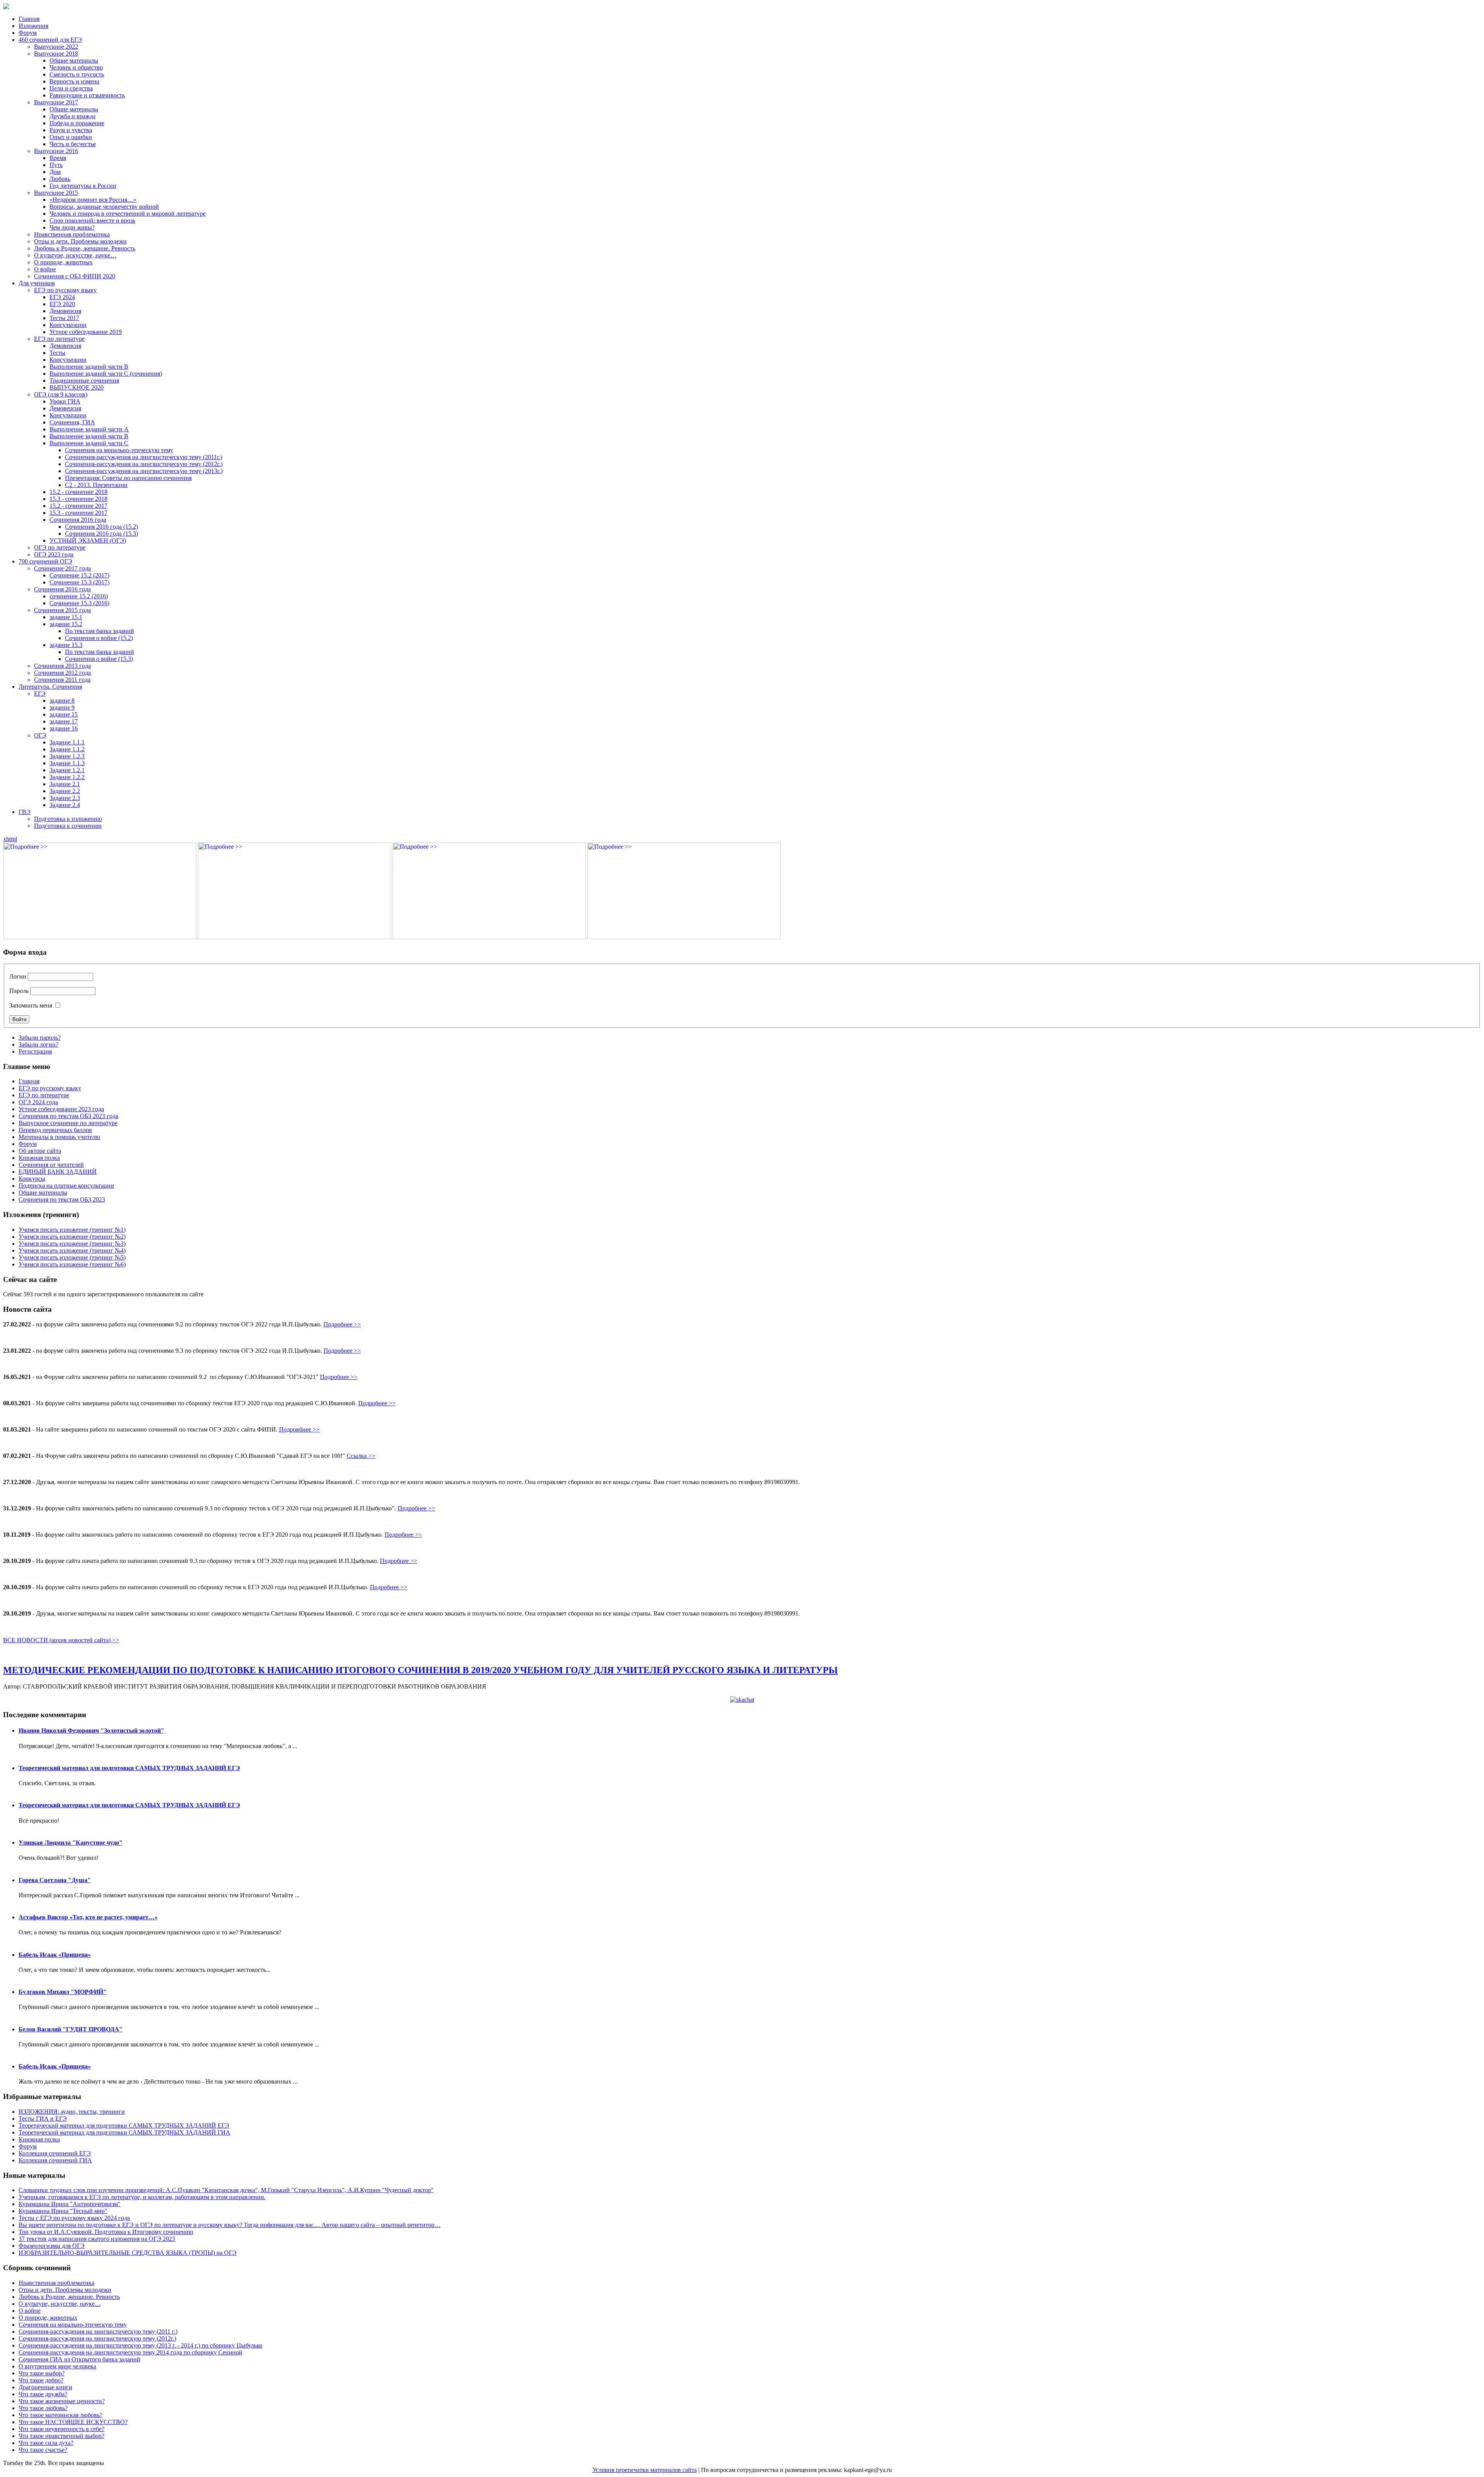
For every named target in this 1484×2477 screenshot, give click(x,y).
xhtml (10, 839)
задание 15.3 (66, 645)
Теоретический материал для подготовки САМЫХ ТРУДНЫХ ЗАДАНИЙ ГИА (124, 2132)
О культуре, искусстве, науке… (75, 255)
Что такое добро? (41, 2380)
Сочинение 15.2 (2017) (79, 575)
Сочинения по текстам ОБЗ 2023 (62, 1199)
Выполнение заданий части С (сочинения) (106, 374)
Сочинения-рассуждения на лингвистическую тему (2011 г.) (98, 2331)
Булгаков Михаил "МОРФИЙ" (63, 1992)
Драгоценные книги (45, 2387)
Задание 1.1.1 (67, 742)
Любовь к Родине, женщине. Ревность (85, 248)
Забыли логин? (38, 1044)
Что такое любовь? (43, 2408)
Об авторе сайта (40, 1151)
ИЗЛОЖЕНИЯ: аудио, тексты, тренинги (72, 2112)
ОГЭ (40, 735)
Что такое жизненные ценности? (62, 2401)
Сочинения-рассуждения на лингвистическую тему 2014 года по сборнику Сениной (130, 2352)
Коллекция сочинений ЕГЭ (55, 2153)
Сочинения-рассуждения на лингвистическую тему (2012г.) (144, 464)
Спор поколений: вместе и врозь (92, 220)
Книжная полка (39, 1158)
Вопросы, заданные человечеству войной (104, 207)
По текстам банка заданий (100, 631)
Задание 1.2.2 (67, 777)
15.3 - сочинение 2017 (78, 513)
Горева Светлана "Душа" (55, 1880)
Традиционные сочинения (84, 380)
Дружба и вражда (72, 116)
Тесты (57, 353)
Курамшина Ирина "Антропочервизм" (70, 2204)
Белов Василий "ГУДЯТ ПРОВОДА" (71, 2029)
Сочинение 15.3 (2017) (79, 582)
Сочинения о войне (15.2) (99, 638)
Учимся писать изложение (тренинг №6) (72, 1264)
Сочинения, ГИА (72, 422)
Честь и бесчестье (73, 144)
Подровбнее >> (299, 1429)
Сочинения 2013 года (62, 666)
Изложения (33, 26)
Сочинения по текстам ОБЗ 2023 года (68, 1116)
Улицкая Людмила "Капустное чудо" (71, 1843)
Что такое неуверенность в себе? (61, 2429)
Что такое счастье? (43, 2450)
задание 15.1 (66, 617)
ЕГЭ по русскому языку (65, 290)
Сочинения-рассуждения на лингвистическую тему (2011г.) (144, 457)
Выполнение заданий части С (89, 443)
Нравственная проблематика (72, 234)
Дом (55, 172)
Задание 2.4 (65, 805)
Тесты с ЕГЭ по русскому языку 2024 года (74, 2218)
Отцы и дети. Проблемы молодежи (80, 241)
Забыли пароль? (40, 1038)
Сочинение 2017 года (62, 568)
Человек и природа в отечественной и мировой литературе (128, 214)
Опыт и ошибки (71, 137)
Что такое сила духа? (46, 2443)
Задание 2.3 (65, 798)
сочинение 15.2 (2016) (79, 596)
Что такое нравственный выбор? (61, 2436)
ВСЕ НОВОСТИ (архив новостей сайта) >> (61, 1640)
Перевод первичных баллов (55, 1130)
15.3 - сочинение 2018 (78, 499)
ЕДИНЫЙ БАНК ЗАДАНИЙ (58, 1172)
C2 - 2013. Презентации (96, 485)
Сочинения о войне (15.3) (99, 659)
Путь (56, 165)
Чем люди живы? (72, 227)
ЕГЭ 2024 (62, 297)
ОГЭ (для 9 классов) (61, 394)
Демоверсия (65, 311)
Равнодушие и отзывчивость (87, 95)
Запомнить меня (31, 1005)
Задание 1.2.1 (67, 770)
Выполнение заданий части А (89, 429)
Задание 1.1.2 (67, 749)
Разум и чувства (71, 130)
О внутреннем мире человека (57, 2366)
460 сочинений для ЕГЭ (50, 40)
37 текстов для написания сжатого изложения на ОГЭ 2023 (97, 2239)
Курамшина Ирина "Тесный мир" (63, 2211)
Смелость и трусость (77, 74)
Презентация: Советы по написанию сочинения (128, 478)
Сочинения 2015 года (62, 610)
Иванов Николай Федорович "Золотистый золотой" (91, 1730)
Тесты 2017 (64, 318)
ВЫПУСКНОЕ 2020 (77, 387)
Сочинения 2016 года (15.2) (101, 527)
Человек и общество (76, 67)
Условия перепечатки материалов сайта (645, 2470)
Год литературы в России (83, 186)
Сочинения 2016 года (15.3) (101, 534)
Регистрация (35, 1051)
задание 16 (64, 728)
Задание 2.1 (65, 784)
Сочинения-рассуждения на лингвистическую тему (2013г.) (144, 471)
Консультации (68, 325)
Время (58, 158)
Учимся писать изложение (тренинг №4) (72, 1250)
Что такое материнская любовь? (60, 2415)
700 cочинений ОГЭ (45, 561)
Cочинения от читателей (51, 1165)
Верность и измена (74, 81)
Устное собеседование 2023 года (61, 1109)
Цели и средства (71, 88)
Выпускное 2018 (56, 54)
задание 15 (64, 714)
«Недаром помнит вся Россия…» (93, 200)
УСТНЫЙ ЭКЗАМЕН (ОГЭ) (88, 541)
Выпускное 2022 (56, 47)
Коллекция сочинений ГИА (55, 2160)
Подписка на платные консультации (66, 1186)
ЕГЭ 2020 (62, 304)
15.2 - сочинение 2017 (78, 506)
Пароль (19, 991)
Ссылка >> (361, 1456)
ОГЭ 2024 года (38, 1102)
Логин (18, 976)
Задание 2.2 (65, 791)
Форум (28, 33)
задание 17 (64, 721)
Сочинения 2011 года (62, 680)
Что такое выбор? (42, 2373)
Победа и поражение (77, 123)
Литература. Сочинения (50, 687)
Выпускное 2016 (56, 151)
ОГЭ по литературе (60, 547)
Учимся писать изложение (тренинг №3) (72, 1244)
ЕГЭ (40, 694)
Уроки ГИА (65, 401)
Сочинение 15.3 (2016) (79, 603)
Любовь (60, 179)
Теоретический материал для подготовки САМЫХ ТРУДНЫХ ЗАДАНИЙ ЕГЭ (129, 1768)
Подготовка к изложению (68, 819)
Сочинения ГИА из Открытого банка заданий (79, 2359)
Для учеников (37, 283)
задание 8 (62, 701)
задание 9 (62, 707)
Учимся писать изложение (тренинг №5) (72, 1257)
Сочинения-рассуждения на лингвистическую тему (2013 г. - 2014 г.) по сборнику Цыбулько (140, 2345)
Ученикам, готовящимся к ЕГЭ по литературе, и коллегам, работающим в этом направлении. (142, 2197)
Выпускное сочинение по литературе (68, 1123)
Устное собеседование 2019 (86, 332)
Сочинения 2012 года (62, 673)
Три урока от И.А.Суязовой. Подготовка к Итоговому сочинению (106, 2232)
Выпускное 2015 (56, 193)
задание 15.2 (66, 624)
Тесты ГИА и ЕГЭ (43, 2119)
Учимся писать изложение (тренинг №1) (72, 1230)
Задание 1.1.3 (67, 763)
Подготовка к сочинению (68, 826)
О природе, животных (63, 262)
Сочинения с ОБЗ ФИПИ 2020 (75, 276)
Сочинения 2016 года (78, 520)
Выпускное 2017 (56, 102)
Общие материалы (74, 60)
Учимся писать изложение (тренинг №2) (72, 1237)
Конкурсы (32, 1179)
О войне (45, 269)
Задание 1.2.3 (67, 756)
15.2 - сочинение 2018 (78, 492)
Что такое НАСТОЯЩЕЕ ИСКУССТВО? (73, 2422)
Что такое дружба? (43, 2394)
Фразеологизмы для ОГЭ (52, 2246)
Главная (29, 19)
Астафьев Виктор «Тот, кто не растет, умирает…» (88, 1917)
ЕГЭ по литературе (59, 339)
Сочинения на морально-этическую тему (119, 450)
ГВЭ (25, 812)
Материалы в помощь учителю (59, 1137)
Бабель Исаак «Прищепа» (55, 1955)
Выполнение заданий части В (89, 367)
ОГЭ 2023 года (54, 554)
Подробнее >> (342, 1324)
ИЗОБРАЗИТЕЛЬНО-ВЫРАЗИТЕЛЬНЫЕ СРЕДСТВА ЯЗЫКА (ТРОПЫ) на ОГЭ (128, 2253)
